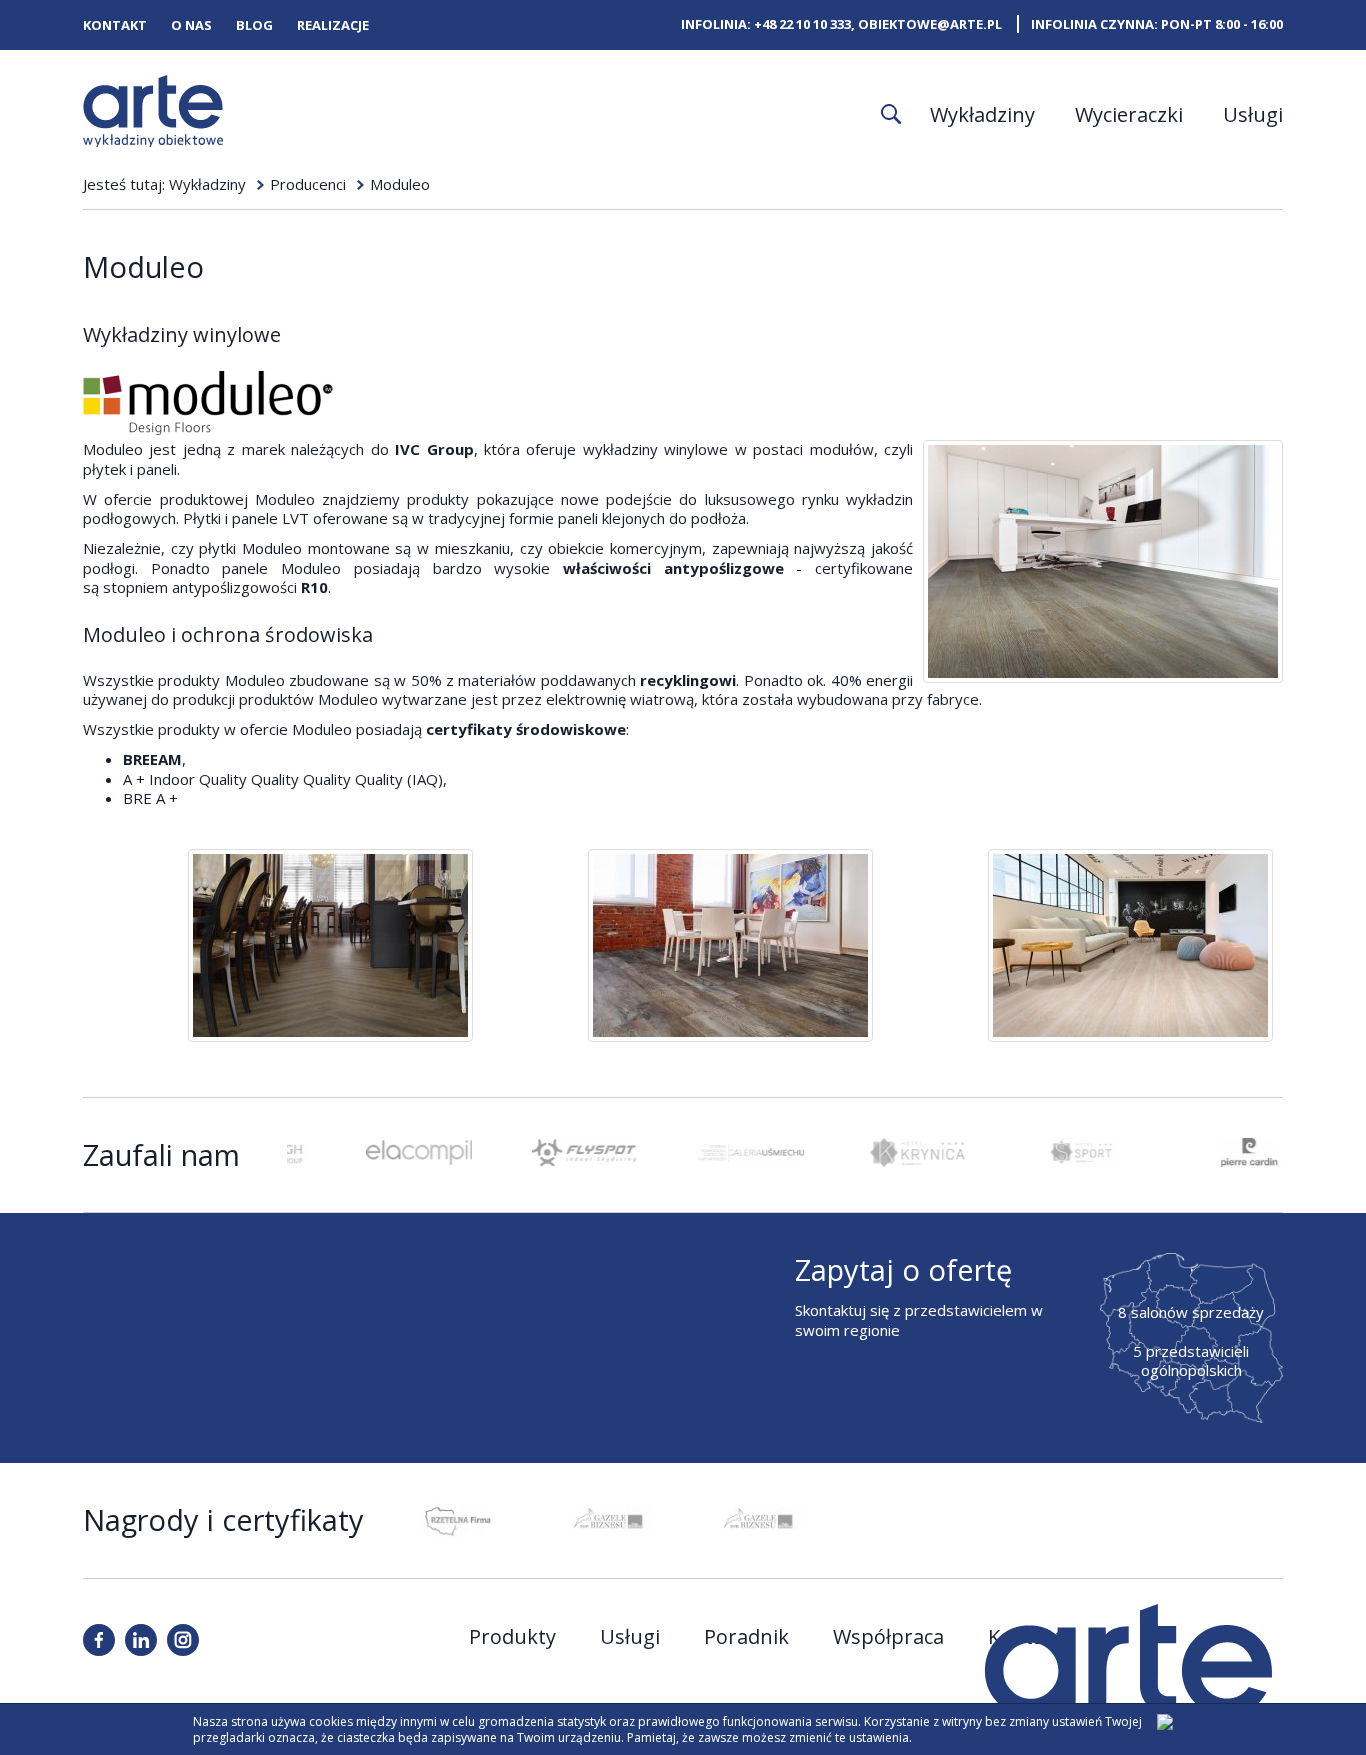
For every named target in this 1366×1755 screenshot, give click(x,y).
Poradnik (746, 1637)
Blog (254, 25)
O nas (191, 25)
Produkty (512, 1637)
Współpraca (888, 1637)
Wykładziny (982, 114)
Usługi (1253, 114)
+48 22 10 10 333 (802, 24)
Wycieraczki (1129, 114)
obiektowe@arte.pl (930, 24)
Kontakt (115, 25)
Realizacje (333, 25)
